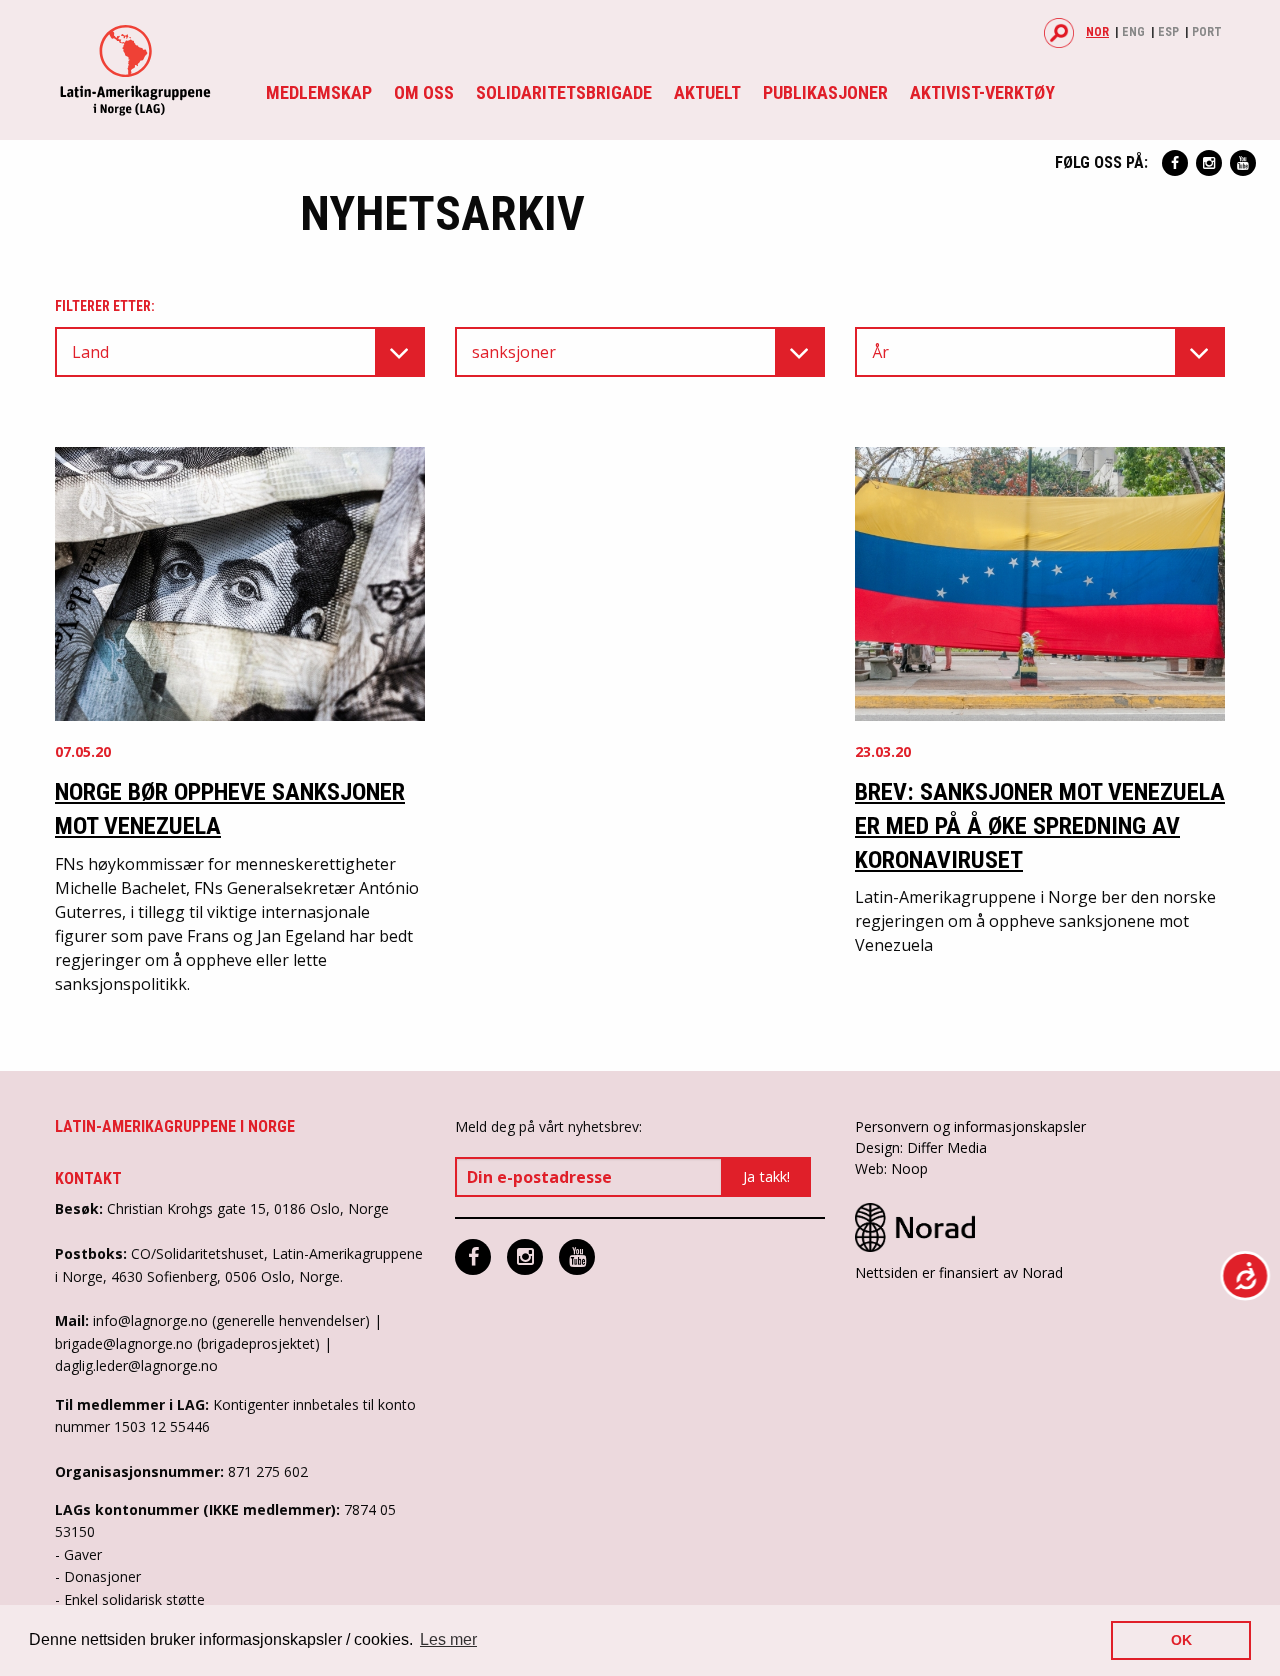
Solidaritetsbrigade (564, 92)
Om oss (424, 92)
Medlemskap (319, 92)
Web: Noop (891, 1168)
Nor (1097, 32)
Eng (1133, 32)
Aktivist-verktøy (982, 92)
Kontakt (88, 1178)
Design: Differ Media (921, 1147)
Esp (1168, 32)
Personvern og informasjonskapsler (970, 1126)
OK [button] (1181, 1640)
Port (1207, 32)
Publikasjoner (825, 92)
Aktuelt (707, 92)
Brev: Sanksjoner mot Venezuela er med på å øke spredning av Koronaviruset (1040, 825)
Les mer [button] (448, 1639)
